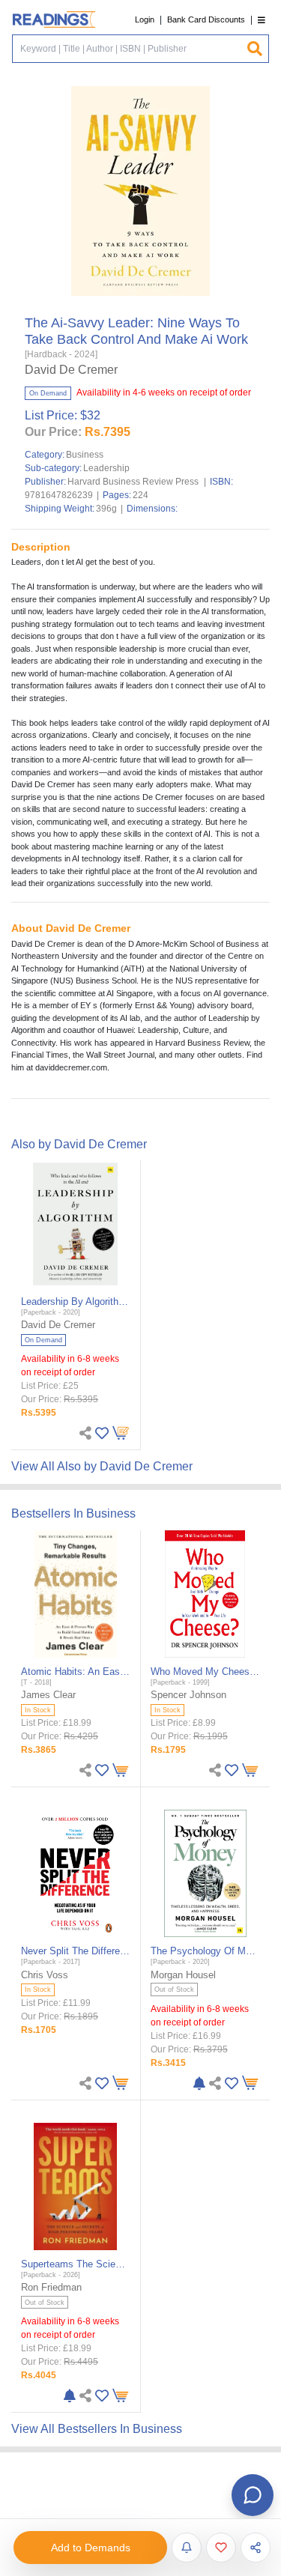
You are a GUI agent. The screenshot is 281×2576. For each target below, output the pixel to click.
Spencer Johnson (188, 1695)
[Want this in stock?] (187, 2548)
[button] (262, 20)
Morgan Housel (183, 1975)
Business (85, 455)
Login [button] (145, 19)
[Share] (256, 2548)
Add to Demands (91, 2548)
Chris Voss (45, 1975)
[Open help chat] (253, 2495)
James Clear (48, 1695)
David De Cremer (71, 370)
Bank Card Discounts (206, 19)
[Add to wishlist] (221, 2548)
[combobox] (129, 49)
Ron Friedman (51, 2287)
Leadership (106, 468)
